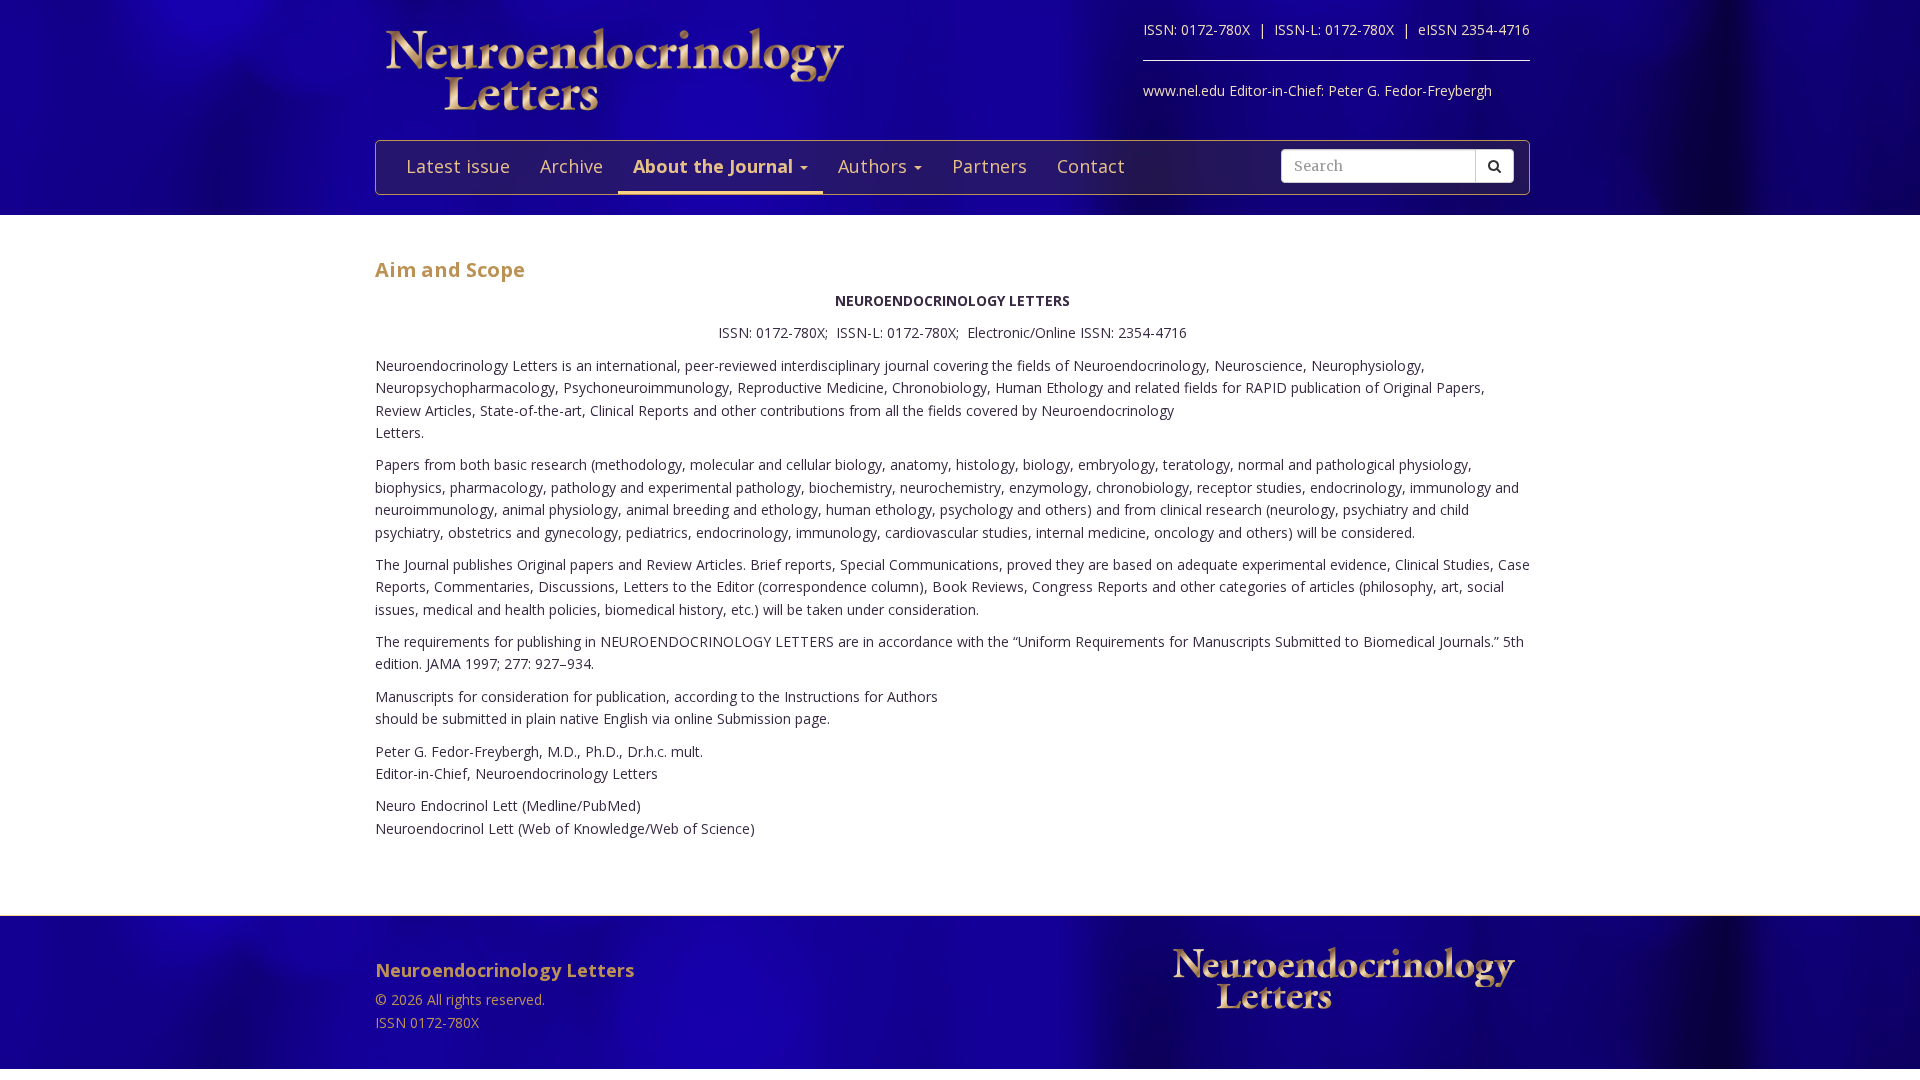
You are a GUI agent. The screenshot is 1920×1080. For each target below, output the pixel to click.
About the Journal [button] (715, 166)
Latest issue (458, 166)
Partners (989, 166)
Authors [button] (875, 166)
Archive (571, 166)
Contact (1091, 166)
